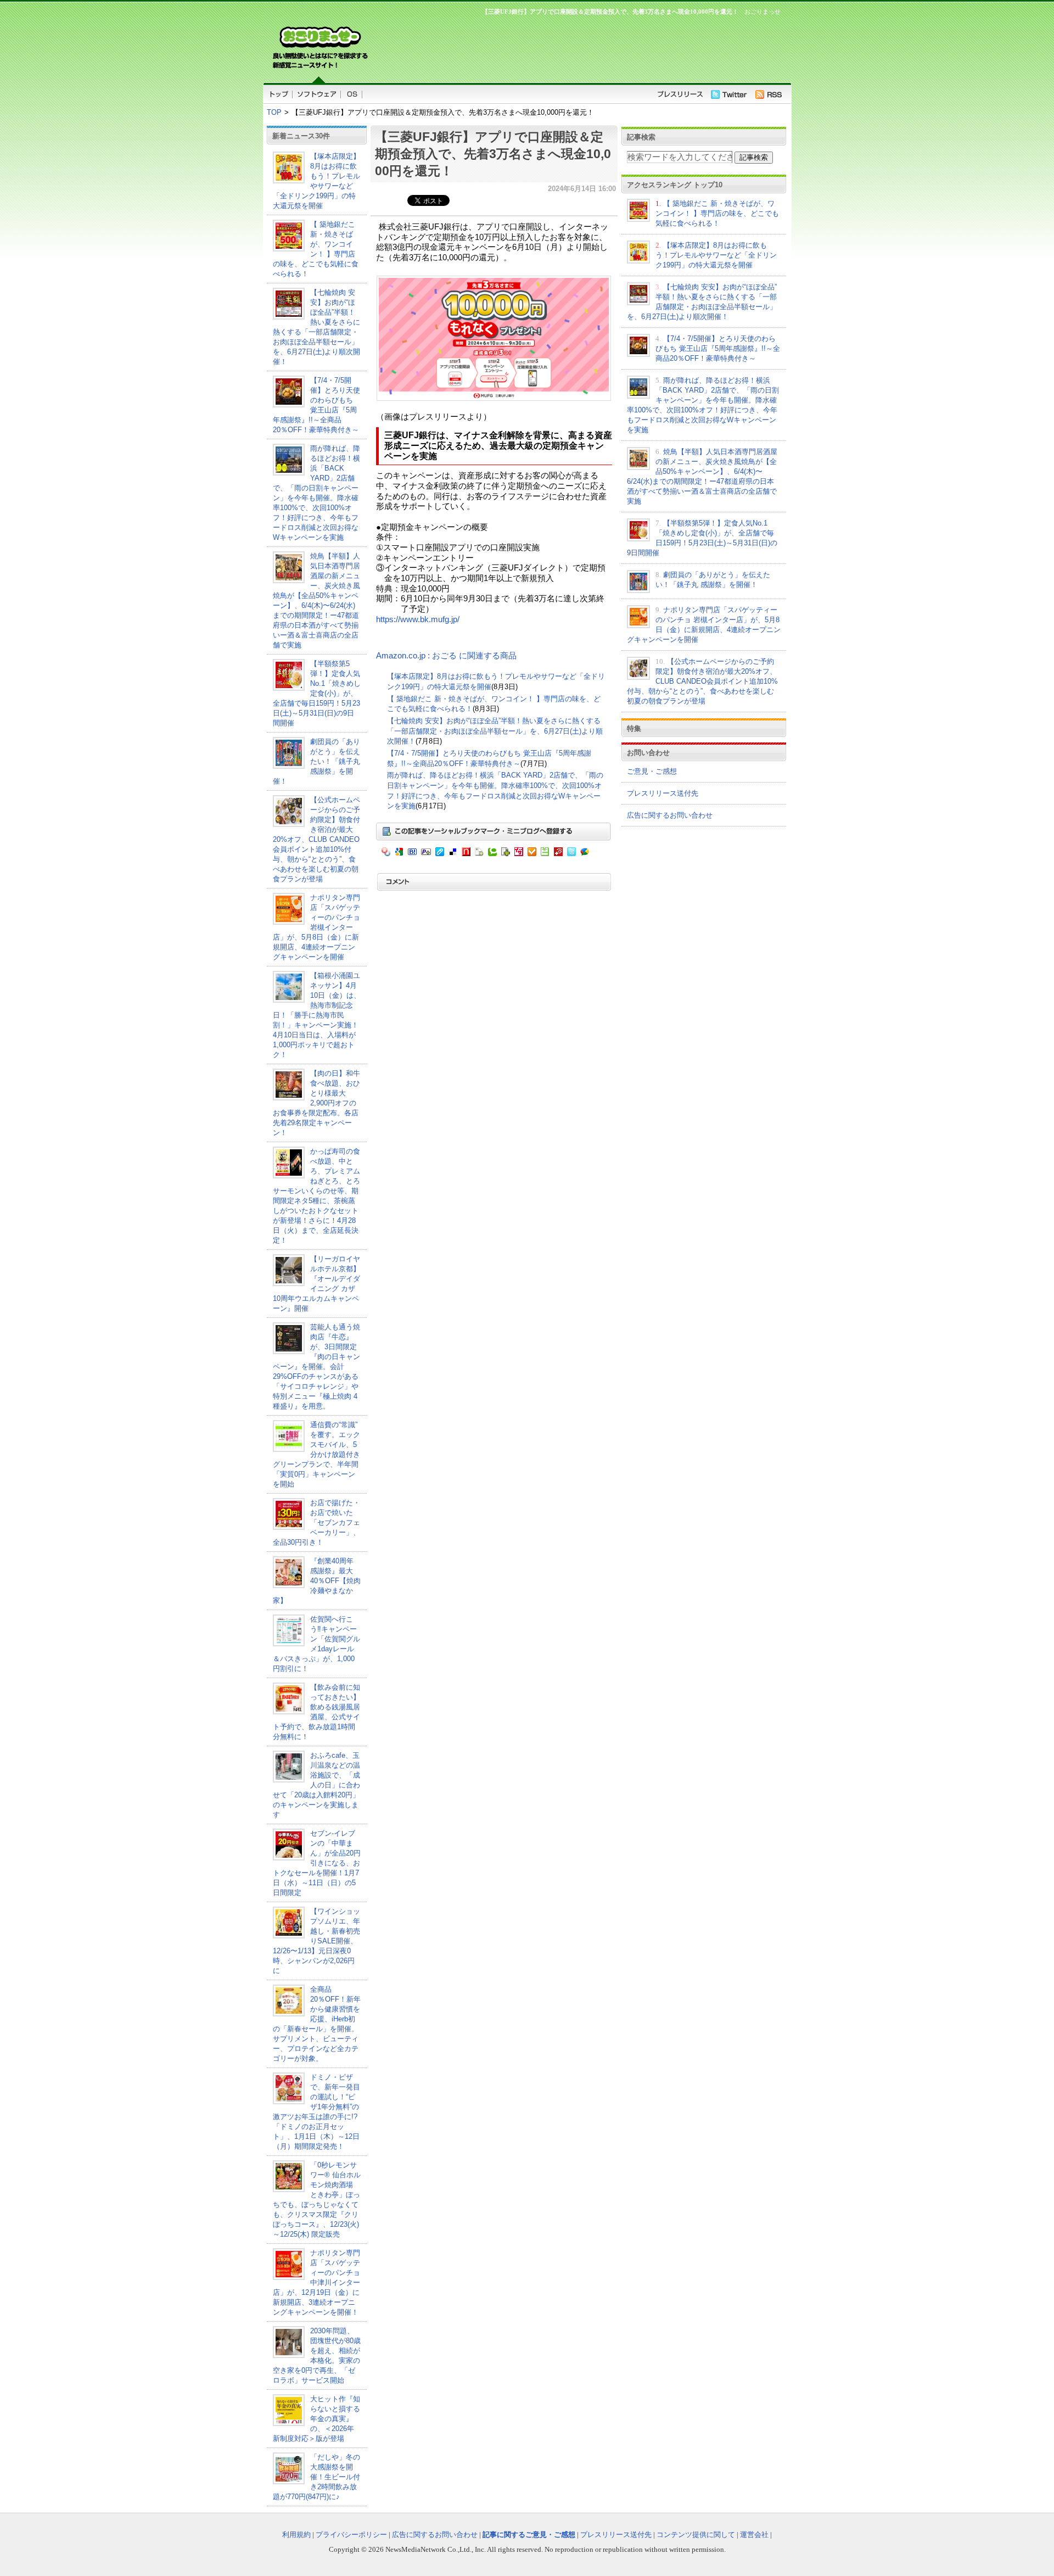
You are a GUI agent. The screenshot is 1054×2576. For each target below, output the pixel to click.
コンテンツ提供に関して (696, 2535)
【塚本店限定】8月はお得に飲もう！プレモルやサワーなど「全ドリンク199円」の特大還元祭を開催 (716, 255)
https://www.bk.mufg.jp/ (418, 619)
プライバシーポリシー (351, 2535)
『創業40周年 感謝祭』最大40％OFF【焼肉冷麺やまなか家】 (317, 1581)
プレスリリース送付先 (663, 793)
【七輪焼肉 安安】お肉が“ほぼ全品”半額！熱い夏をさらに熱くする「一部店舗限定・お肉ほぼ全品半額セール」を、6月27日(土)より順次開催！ (495, 731)
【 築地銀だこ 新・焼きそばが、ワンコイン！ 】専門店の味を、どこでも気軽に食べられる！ (717, 213)
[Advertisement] (576, 47)
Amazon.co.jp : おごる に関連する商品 (446, 656)
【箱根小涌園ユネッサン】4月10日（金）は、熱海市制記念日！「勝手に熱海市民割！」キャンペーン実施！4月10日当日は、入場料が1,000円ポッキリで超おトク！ (317, 1015)
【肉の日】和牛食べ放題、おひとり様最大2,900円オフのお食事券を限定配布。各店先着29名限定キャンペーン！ (316, 1103)
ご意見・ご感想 (652, 771)
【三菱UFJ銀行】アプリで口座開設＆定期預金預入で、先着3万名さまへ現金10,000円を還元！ (493, 154)
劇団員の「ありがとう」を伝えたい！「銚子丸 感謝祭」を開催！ (316, 761)
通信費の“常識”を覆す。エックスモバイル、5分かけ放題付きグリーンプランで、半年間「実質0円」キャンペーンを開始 (316, 1454)
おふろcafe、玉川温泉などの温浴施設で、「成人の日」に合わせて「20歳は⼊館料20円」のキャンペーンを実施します (316, 1785)
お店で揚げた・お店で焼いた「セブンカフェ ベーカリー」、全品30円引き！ (316, 1522)
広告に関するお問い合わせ (670, 815)
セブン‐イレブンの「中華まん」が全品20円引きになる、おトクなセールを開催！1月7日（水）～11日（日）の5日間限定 (317, 1863)
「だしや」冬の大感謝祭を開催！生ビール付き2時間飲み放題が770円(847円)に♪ (316, 2477)
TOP (274, 112)
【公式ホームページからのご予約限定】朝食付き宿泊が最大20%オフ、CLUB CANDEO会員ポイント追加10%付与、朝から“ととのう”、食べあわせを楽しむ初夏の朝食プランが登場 (316, 839)
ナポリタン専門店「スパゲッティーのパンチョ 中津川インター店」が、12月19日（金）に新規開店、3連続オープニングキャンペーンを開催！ (316, 2282)
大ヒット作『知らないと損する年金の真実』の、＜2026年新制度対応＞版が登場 (316, 2419)
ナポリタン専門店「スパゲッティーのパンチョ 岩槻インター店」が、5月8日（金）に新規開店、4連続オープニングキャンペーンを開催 (316, 927)
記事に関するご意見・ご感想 (529, 2535)
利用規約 (296, 2535)
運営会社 (754, 2535)
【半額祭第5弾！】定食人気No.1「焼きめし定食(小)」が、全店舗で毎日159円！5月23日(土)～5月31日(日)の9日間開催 (317, 693)
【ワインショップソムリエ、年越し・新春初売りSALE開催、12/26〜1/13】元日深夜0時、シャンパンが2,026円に (316, 1941)
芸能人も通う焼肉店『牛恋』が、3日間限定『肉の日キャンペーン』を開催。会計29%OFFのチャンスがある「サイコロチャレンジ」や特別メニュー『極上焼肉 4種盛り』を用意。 (316, 1367)
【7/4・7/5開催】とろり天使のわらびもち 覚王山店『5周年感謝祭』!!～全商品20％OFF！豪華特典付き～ (718, 348)
